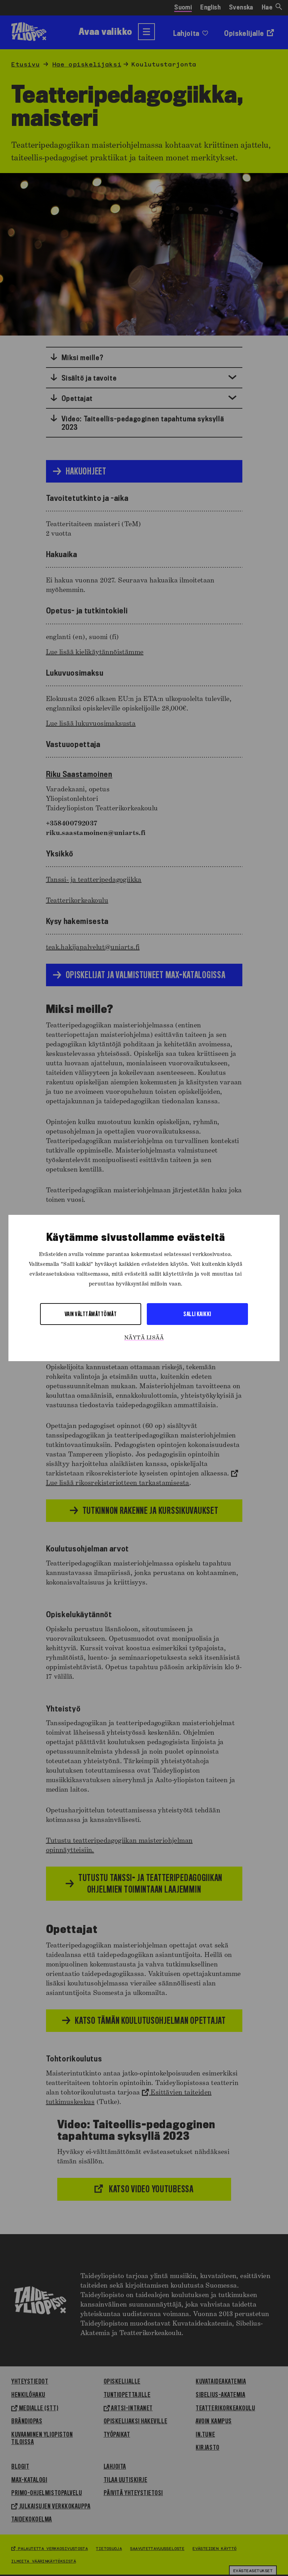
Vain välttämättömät (91, 1314)
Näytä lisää (144, 1338)
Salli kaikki (197, 1314)
